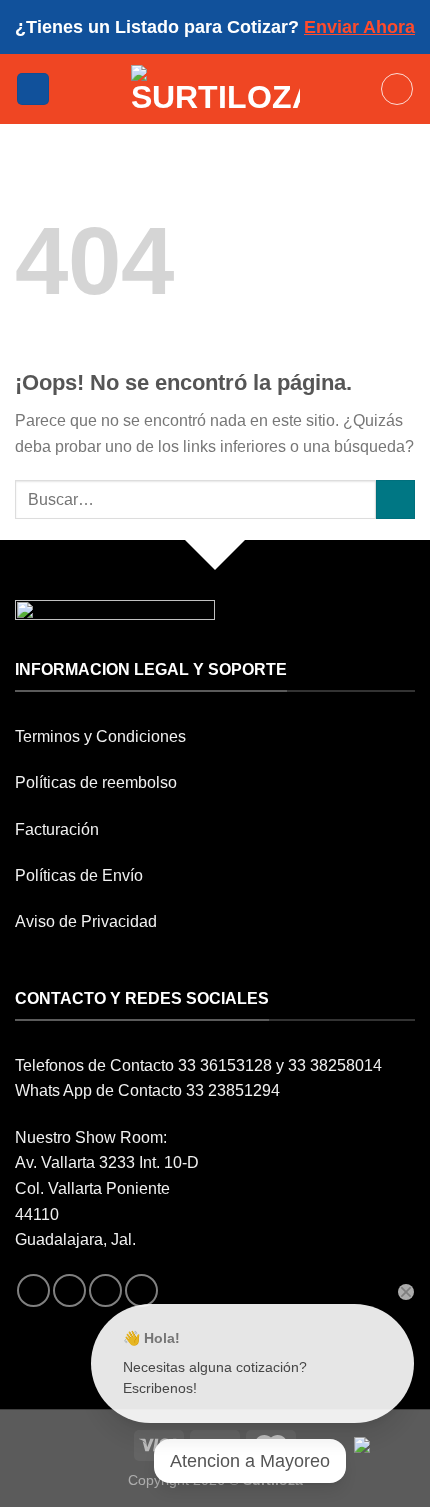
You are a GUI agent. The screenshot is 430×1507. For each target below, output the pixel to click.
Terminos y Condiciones (100, 736)
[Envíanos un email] (105, 1290)
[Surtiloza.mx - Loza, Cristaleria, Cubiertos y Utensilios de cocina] (215, 89)
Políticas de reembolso (96, 782)
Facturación (57, 829)
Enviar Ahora (359, 27)
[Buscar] (397, 89)
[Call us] (141, 1290)
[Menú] (33, 89)
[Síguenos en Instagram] (69, 1290)
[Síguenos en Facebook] (33, 1290)
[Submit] (395, 499)
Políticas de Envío (79, 875)
